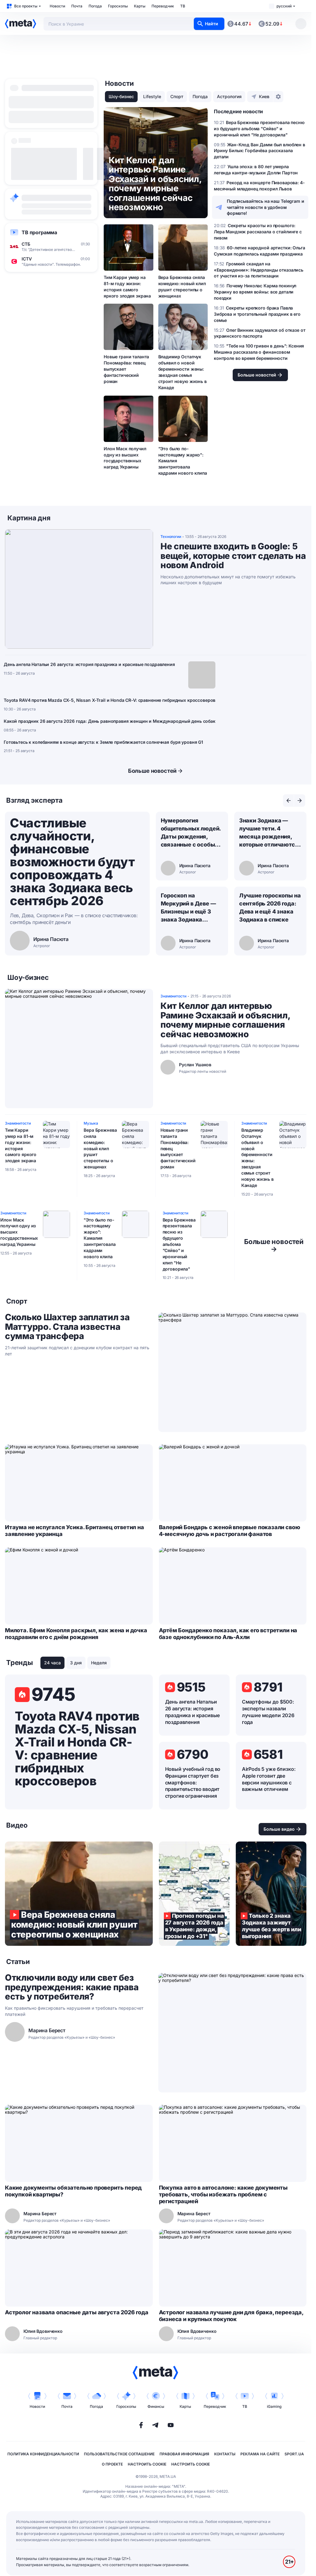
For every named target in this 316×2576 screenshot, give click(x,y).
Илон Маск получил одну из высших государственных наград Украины (125, 458)
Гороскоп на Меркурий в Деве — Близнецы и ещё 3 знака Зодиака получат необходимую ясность (188, 908)
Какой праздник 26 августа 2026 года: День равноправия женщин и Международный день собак (110, 721)
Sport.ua (294, 2454)
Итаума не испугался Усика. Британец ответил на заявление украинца (75, 1531)
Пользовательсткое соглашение (119, 2454)
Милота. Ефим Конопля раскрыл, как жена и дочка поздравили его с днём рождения (76, 1634)
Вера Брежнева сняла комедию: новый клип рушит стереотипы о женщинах (182, 287)
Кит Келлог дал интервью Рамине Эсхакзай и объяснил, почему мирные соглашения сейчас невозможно (225, 1020)
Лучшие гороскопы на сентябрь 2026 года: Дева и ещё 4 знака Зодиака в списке (270, 907)
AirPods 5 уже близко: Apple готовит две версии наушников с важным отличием (269, 1779)
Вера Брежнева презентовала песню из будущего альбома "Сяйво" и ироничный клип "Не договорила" (179, 1244)
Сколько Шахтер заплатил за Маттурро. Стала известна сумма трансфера (67, 1327)
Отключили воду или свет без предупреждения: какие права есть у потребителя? (72, 1987)
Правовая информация (184, 2454)
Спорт (177, 96)
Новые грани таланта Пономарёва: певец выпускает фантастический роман (126, 369)
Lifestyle (152, 96)
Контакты (225, 2454)
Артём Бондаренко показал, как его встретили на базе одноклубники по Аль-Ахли (228, 1634)
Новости (57, 6)
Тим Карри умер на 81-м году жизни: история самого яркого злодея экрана (127, 287)
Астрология (229, 96)
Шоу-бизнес (121, 96)
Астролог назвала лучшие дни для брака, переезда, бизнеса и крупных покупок (231, 2316)
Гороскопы (118, 6)
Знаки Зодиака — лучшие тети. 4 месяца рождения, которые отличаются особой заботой (269, 833)
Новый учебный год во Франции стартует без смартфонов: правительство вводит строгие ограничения (193, 1783)
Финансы (156, 2406)
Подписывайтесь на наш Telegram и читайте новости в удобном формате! (266, 207)
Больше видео (279, 1829)
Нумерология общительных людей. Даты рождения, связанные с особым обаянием (191, 833)
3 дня (76, 1663)
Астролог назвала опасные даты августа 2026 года (77, 2312)
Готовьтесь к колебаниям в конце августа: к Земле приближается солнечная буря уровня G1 (103, 742)
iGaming (274, 2406)
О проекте (112, 2464)
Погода (95, 6)
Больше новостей (152, 771)
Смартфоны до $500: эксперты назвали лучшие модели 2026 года (268, 1712)
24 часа (52, 1663)
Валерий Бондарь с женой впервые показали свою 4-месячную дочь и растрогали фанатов (230, 1531)
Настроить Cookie (147, 2464)
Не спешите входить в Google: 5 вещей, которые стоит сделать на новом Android (233, 556)
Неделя (99, 1663)
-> (274, 1245)
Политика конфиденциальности (43, 2454)
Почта (77, 6)
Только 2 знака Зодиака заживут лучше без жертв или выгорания (271, 1894)
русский (284, 6)
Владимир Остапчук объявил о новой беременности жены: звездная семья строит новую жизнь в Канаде (183, 372)
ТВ (183, 6)
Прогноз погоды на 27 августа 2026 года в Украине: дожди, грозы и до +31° (194, 1894)
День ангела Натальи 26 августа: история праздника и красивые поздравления (89, 664)
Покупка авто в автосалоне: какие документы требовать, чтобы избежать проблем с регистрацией (223, 2194)
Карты (140, 6)
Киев (264, 96)
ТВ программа (39, 232)
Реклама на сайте (260, 2454)
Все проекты (26, 6)
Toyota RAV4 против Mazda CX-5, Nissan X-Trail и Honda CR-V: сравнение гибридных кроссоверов (110, 700)
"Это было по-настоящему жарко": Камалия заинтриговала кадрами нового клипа (183, 461)
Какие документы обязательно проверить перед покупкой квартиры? (73, 2191)
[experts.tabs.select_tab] (289, 801)
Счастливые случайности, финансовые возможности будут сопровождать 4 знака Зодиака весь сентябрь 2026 (72, 862)
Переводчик (163, 6)
